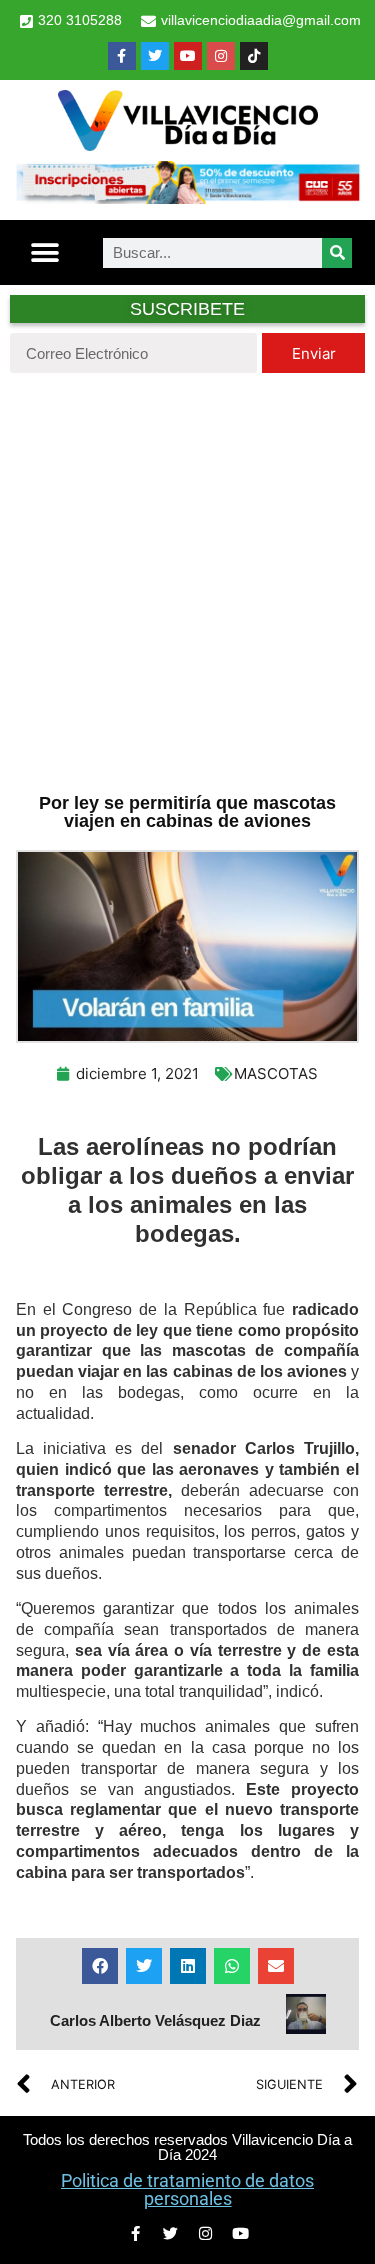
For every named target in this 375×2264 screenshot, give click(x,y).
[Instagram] (221, 56)
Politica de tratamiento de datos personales (187, 2189)
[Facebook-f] (122, 56)
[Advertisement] (187, 580)
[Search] (337, 253)
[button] (45, 252)
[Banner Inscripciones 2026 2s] (187, 198)
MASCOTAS (276, 1073)
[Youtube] (188, 56)
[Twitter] (155, 56)
